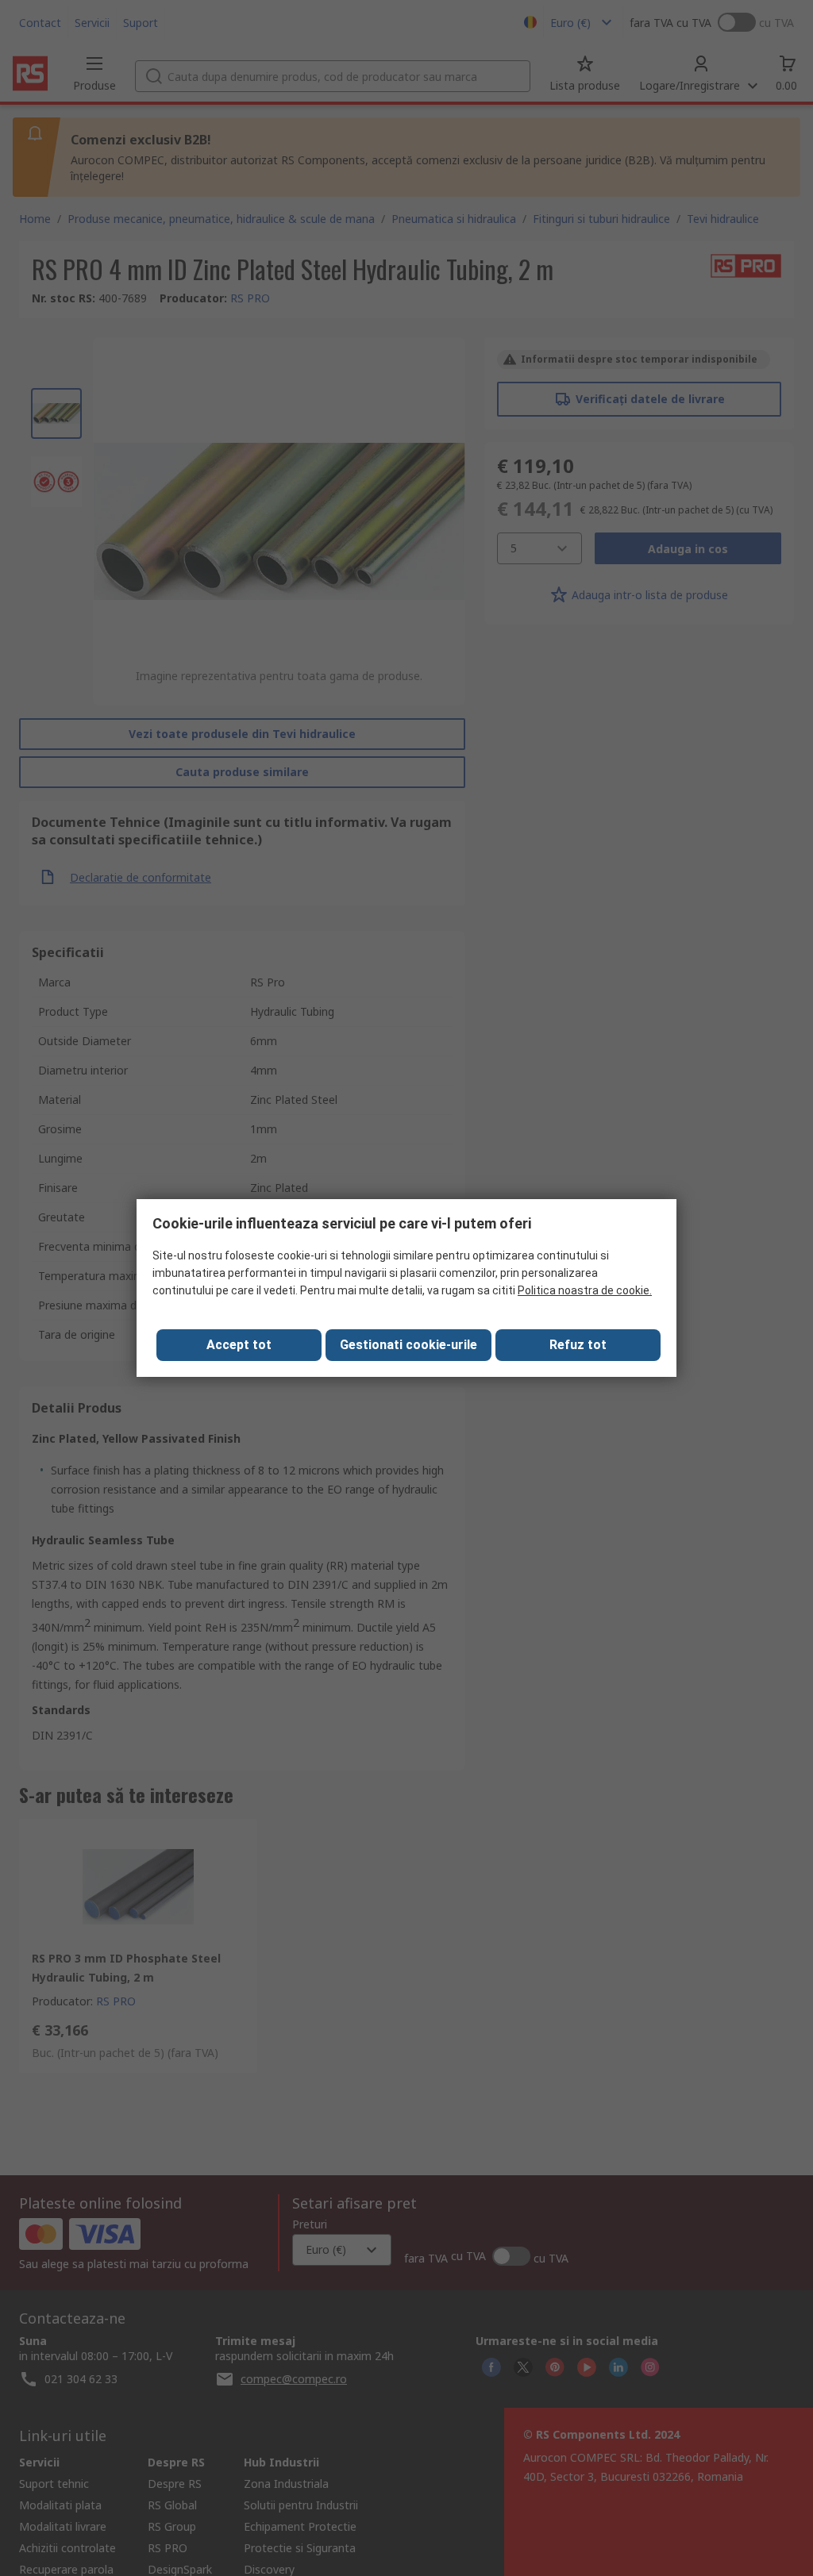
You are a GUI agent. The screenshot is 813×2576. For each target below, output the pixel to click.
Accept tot (239, 1345)
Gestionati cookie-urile (408, 1345)
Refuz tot (578, 1345)
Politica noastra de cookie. (585, 1290)
